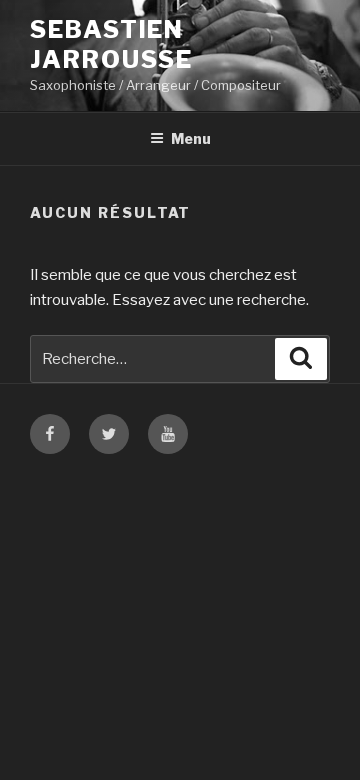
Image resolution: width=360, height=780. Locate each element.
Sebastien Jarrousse (111, 44)
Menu (191, 138)
